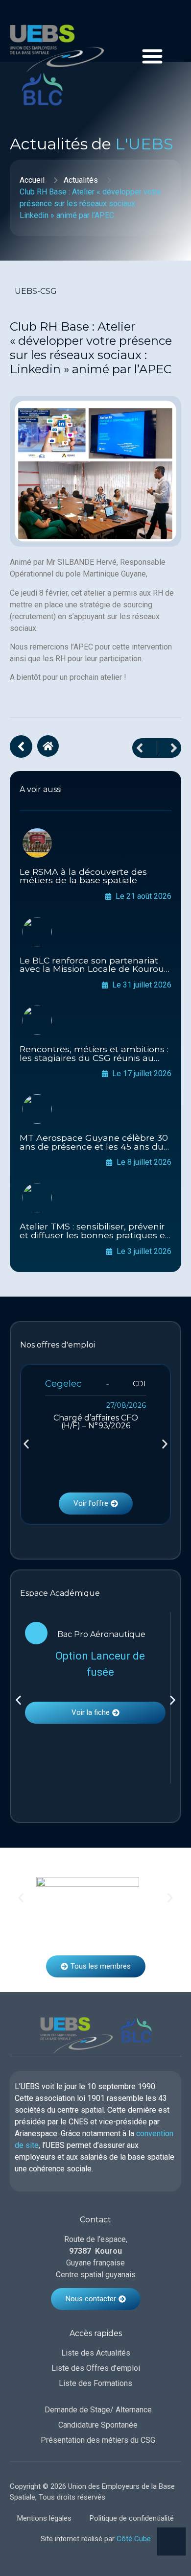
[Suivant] (169, 748)
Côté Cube (134, 2539)
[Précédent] (144, 748)
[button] (26, 1444)
